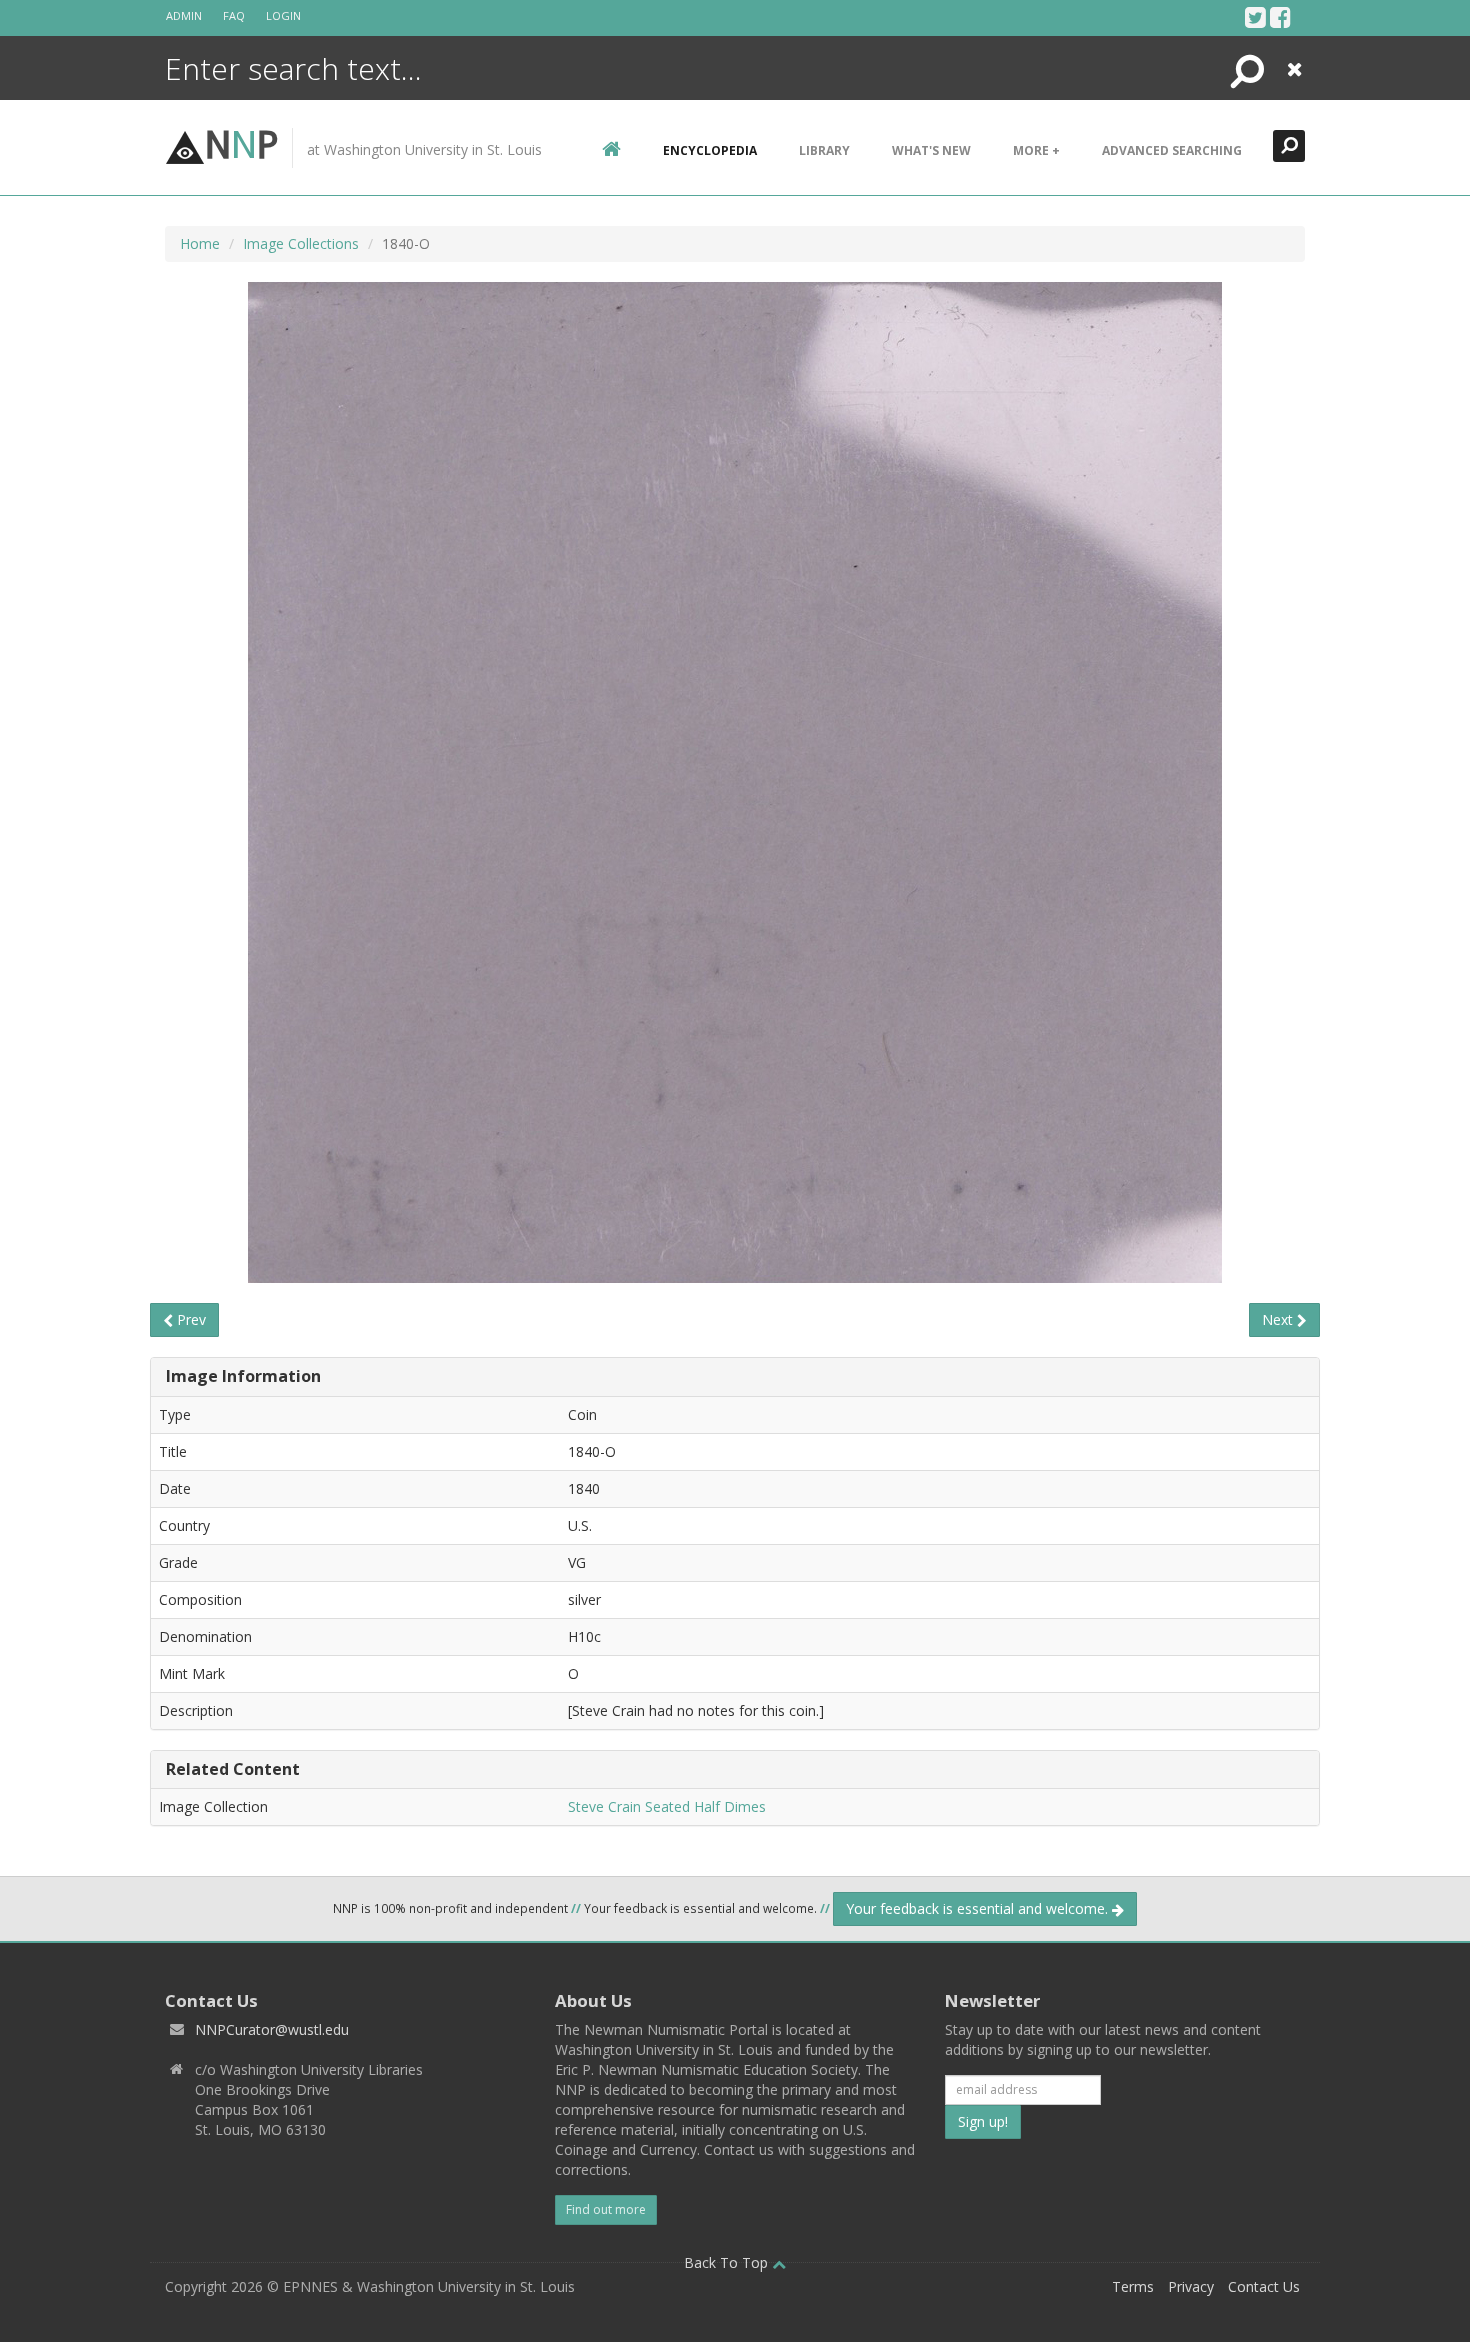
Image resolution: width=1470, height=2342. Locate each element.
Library (824, 150)
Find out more (606, 2209)
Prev (189, 1319)
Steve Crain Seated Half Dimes (667, 1806)
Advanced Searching (1172, 150)
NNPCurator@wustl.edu (272, 2029)
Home (200, 243)
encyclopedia (710, 150)
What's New (931, 150)
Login (283, 15)
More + (1036, 150)
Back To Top (728, 2262)
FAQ (234, 15)
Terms (1133, 2286)
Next (1279, 1319)
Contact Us (1264, 2286)
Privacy (1191, 2286)
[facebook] (1280, 17)
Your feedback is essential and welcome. (979, 1908)
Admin (184, 15)
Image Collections (301, 243)
